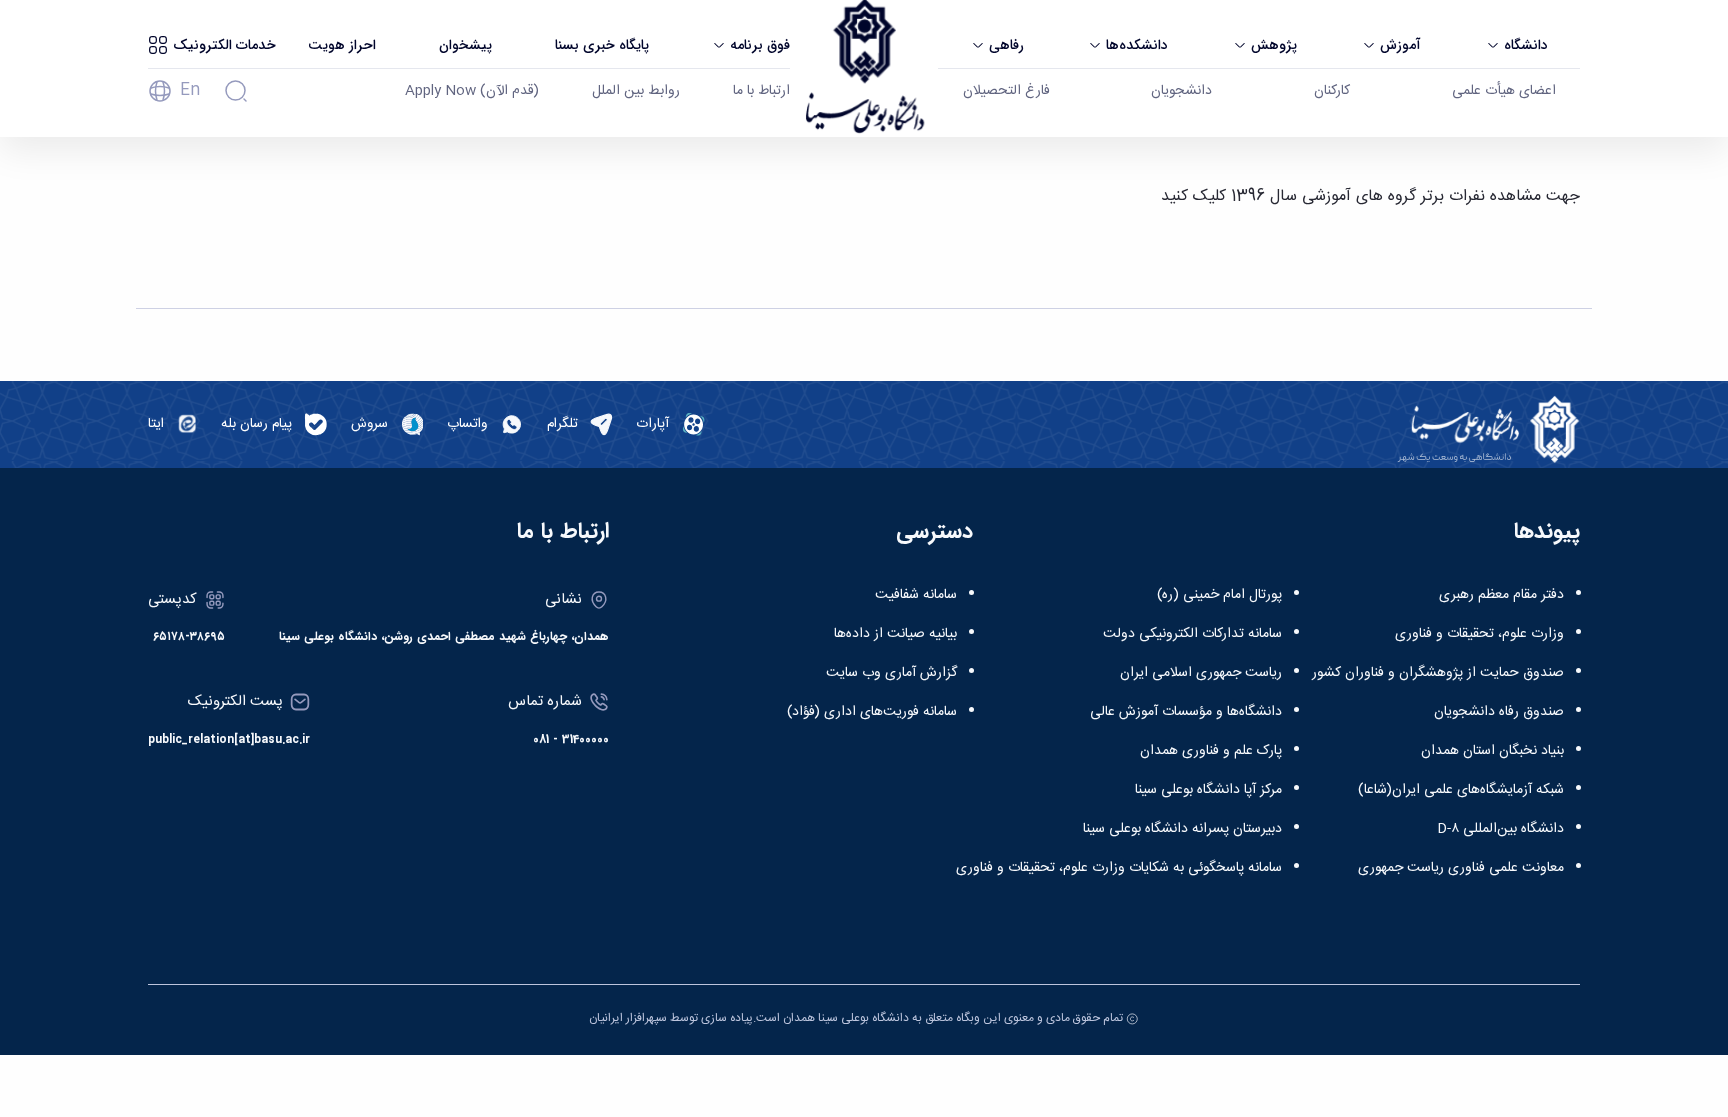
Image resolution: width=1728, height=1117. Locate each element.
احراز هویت (342, 45)
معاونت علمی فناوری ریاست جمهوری (1461, 868)
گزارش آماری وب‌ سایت (891, 673)
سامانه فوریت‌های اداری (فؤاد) (872, 712)
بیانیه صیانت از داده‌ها (895, 634)
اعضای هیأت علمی (1504, 91)
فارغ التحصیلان (1006, 91)
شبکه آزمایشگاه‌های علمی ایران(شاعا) (1461, 790)
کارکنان (1332, 91)
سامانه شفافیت (916, 595)
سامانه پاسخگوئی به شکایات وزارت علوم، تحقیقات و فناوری (1119, 868)
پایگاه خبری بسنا (602, 45)
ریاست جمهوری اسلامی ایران (1201, 673)
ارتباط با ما (761, 91)
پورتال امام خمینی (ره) (1219, 595)
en (190, 90)
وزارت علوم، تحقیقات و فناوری (1479, 634)
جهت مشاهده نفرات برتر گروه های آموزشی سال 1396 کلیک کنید (1370, 196)
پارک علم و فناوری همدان (1211, 751)
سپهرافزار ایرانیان (628, 1018)
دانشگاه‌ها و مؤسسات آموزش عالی (1186, 712)
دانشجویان (1181, 91)
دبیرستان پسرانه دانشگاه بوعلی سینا (1182, 829)
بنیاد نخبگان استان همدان (1492, 751)
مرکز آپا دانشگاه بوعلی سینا (1208, 790)
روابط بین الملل (636, 91)
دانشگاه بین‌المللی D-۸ (1500, 829)
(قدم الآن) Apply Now (472, 91)
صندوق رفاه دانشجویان (1499, 712)
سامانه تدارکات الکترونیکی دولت (1192, 634)
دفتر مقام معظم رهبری (1501, 595)
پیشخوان (465, 45)
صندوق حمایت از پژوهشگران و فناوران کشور (1438, 673)
